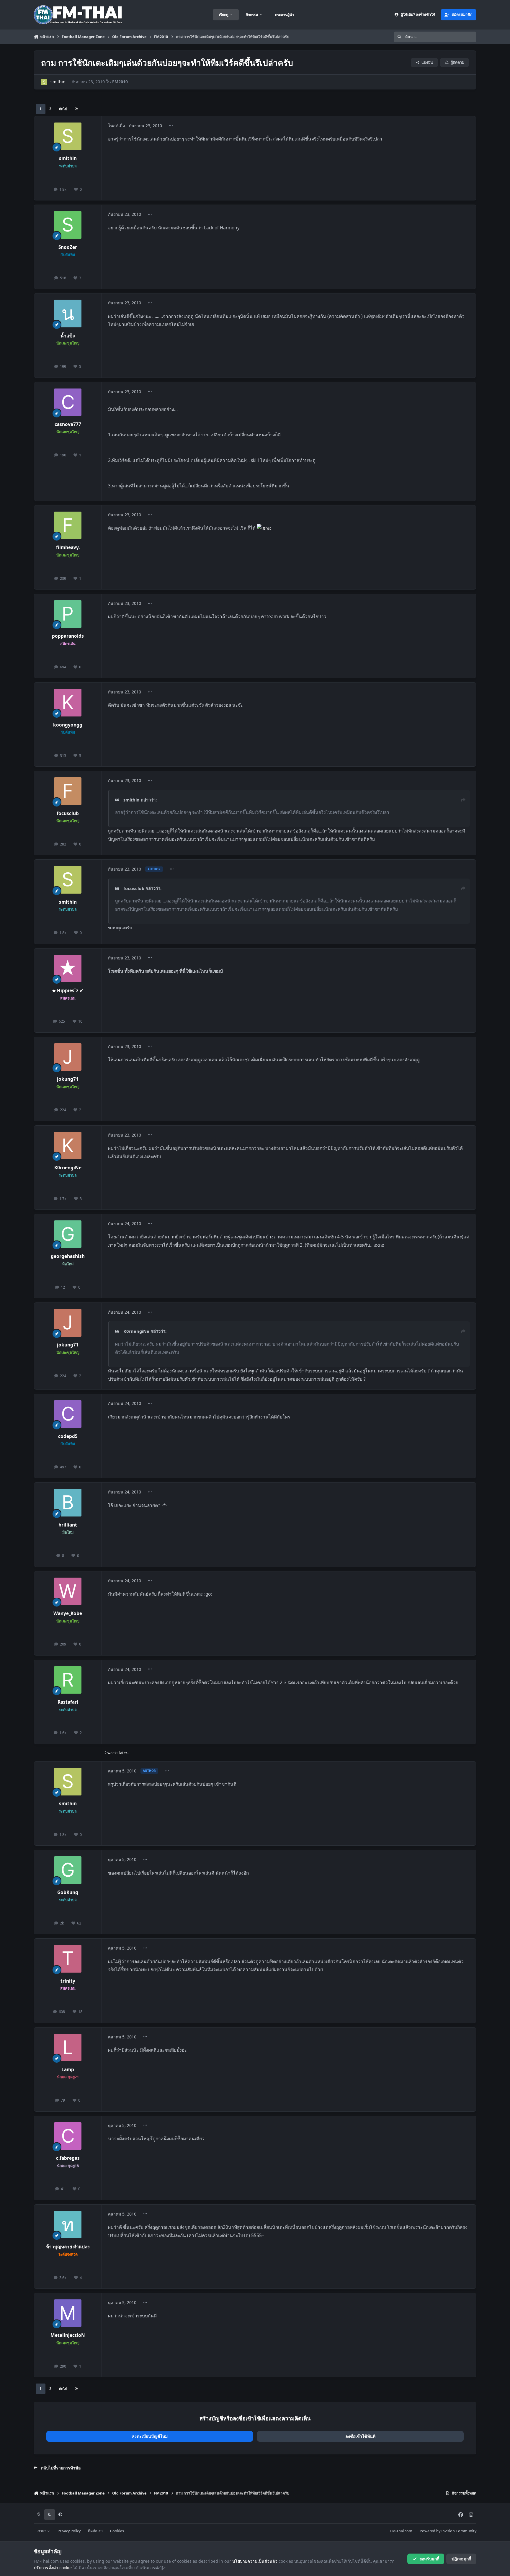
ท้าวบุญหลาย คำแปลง (68, 2247)
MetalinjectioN (68, 2335)
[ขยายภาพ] (264, 528)
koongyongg (68, 725)
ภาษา (42, 2531)
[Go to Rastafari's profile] (68, 1680)
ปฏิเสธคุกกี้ (461, 2559)
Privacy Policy (69, 2531)
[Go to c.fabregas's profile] (68, 2136)
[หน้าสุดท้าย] (76, 109)
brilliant (68, 1525)
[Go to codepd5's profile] (68, 1414)
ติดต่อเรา (95, 2531)
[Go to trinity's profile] (68, 1959)
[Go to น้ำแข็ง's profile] (68, 314)
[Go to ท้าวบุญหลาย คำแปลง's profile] (68, 2225)
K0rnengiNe (68, 1168)
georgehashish (68, 1256)
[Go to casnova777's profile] (68, 402)
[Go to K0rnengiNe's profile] (68, 1146)
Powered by (448, 2531)
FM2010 (120, 82)
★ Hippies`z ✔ (68, 991)
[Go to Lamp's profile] (68, 2048)
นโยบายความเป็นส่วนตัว (255, 2561)
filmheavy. (68, 547)
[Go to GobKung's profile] (68, 1870)
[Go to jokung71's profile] (68, 1057)
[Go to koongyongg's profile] (68, 703)
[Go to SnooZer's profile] (68, 225)
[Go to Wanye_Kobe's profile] (68, 1591)
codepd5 (68, 1436)
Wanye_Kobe (68, 1613)
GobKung (68, 1892)
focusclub (68, 813)
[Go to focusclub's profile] (68, 791)
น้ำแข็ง (68, 336)
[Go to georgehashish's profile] (68, 1234)
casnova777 (68, 424)
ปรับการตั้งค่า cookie (53, 2568)
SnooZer (68, 247)
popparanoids (68, 636)
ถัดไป (63, 109)
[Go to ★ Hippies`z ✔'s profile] (68, 969)
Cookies (117, 2531)
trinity (68, 1981)
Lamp (68, 2070)
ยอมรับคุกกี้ (429, 2559)
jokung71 (68, 1079)
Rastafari (68, 1702)
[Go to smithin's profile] (44, 82)
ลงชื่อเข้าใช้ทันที (360, 2436)
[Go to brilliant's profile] (68, 1503)
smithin (58, 82)
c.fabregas (68, 2158)
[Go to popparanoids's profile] (68, 614)
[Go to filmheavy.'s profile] (68, 525)
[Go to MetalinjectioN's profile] (68, 2313)
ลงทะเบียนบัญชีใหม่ (150, 2436)
